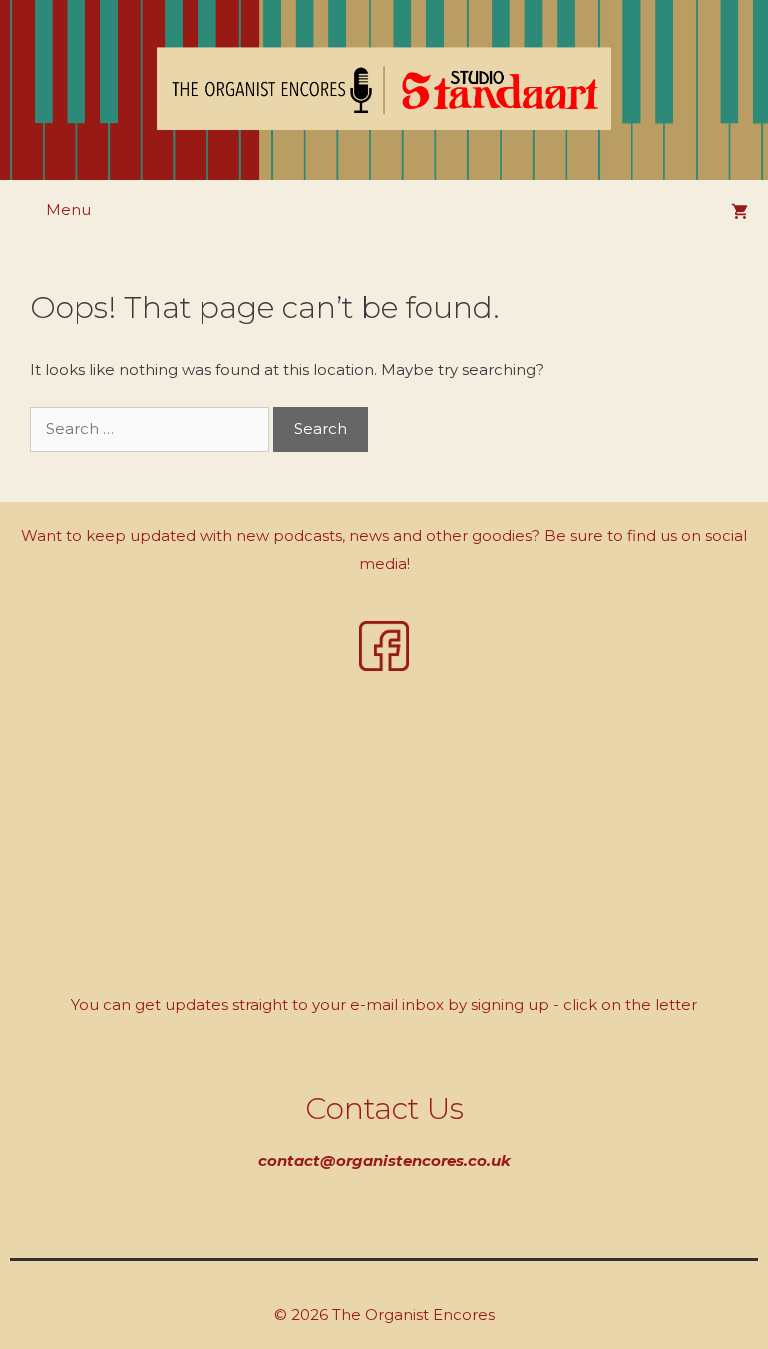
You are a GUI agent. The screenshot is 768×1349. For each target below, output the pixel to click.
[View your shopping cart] (739, 212)
